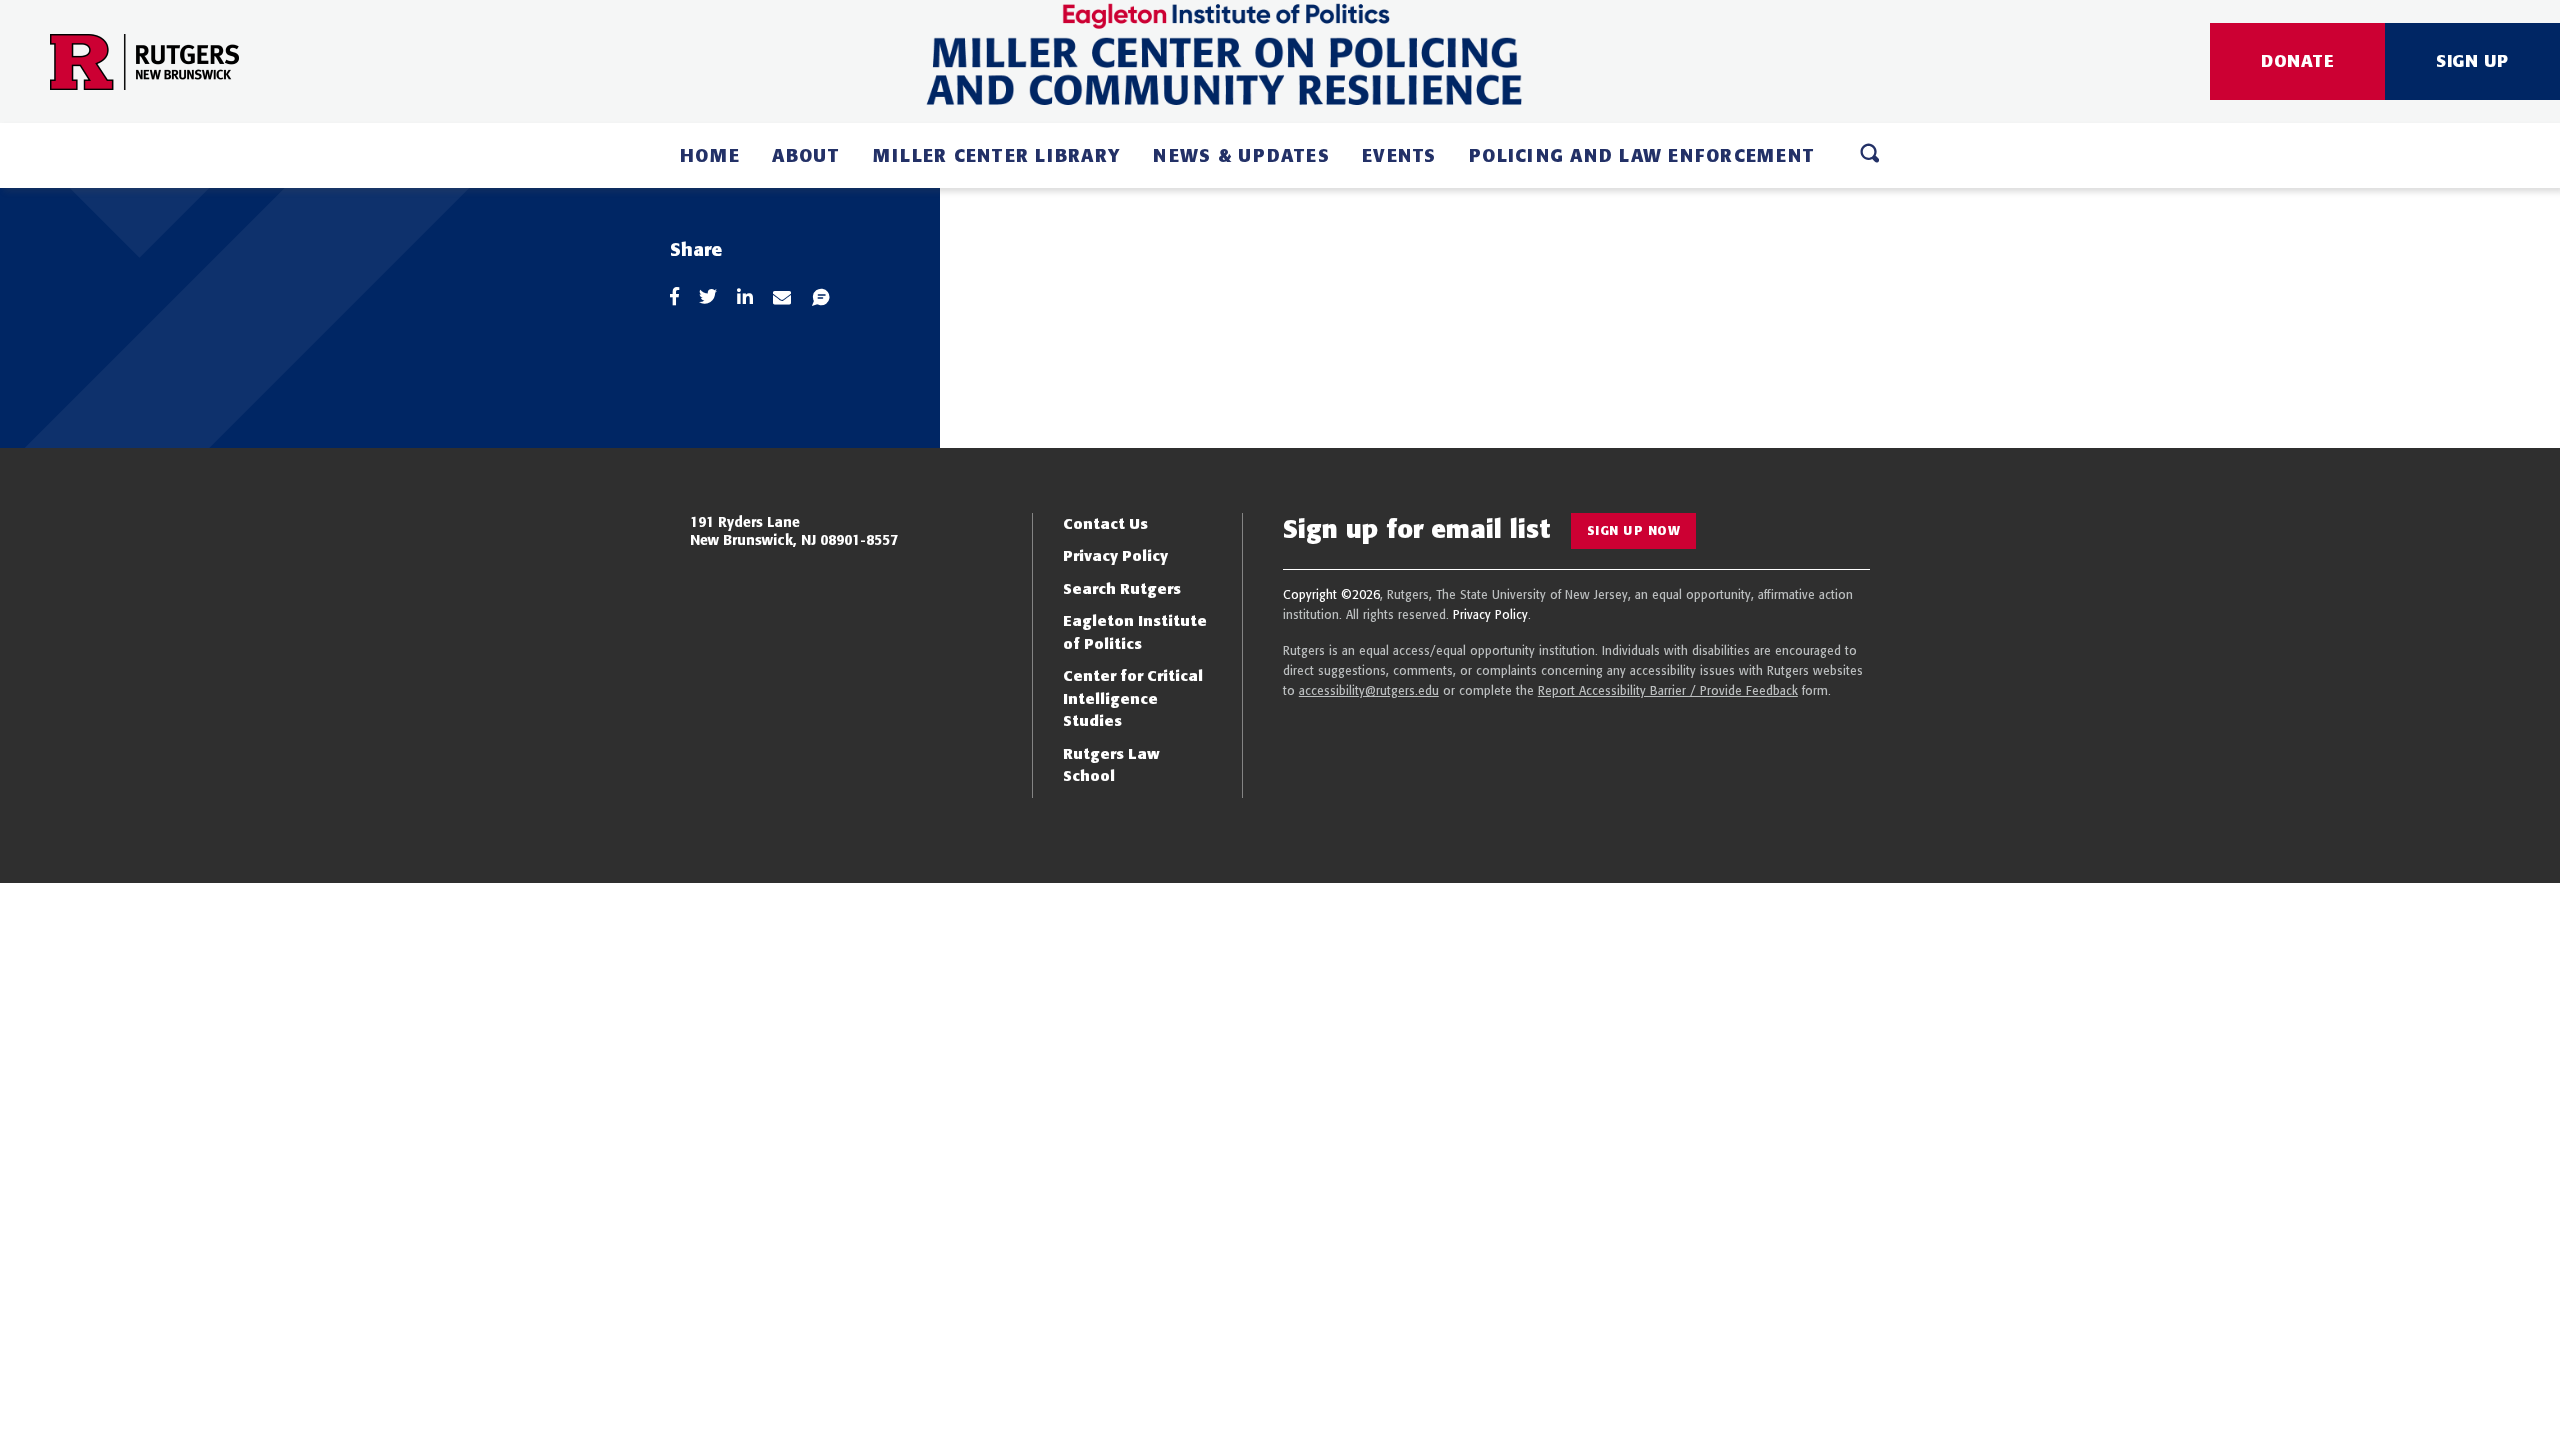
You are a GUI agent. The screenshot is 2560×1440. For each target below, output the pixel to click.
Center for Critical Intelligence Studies (1133, 698)
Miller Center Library (997, 155)
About (806, 155)
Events (1399, 155)
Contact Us (1105, 523)
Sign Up (2472, 60)
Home (710, 155)
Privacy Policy (1115, 555)
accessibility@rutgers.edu (1369, 690)
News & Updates (1241, 155)
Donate (2297, 60)
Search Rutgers (1122, 588)
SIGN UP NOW (1634, 530)
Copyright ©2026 (1331, 594)
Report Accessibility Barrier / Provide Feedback (1668, 690)
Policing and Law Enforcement (1642, 155)
